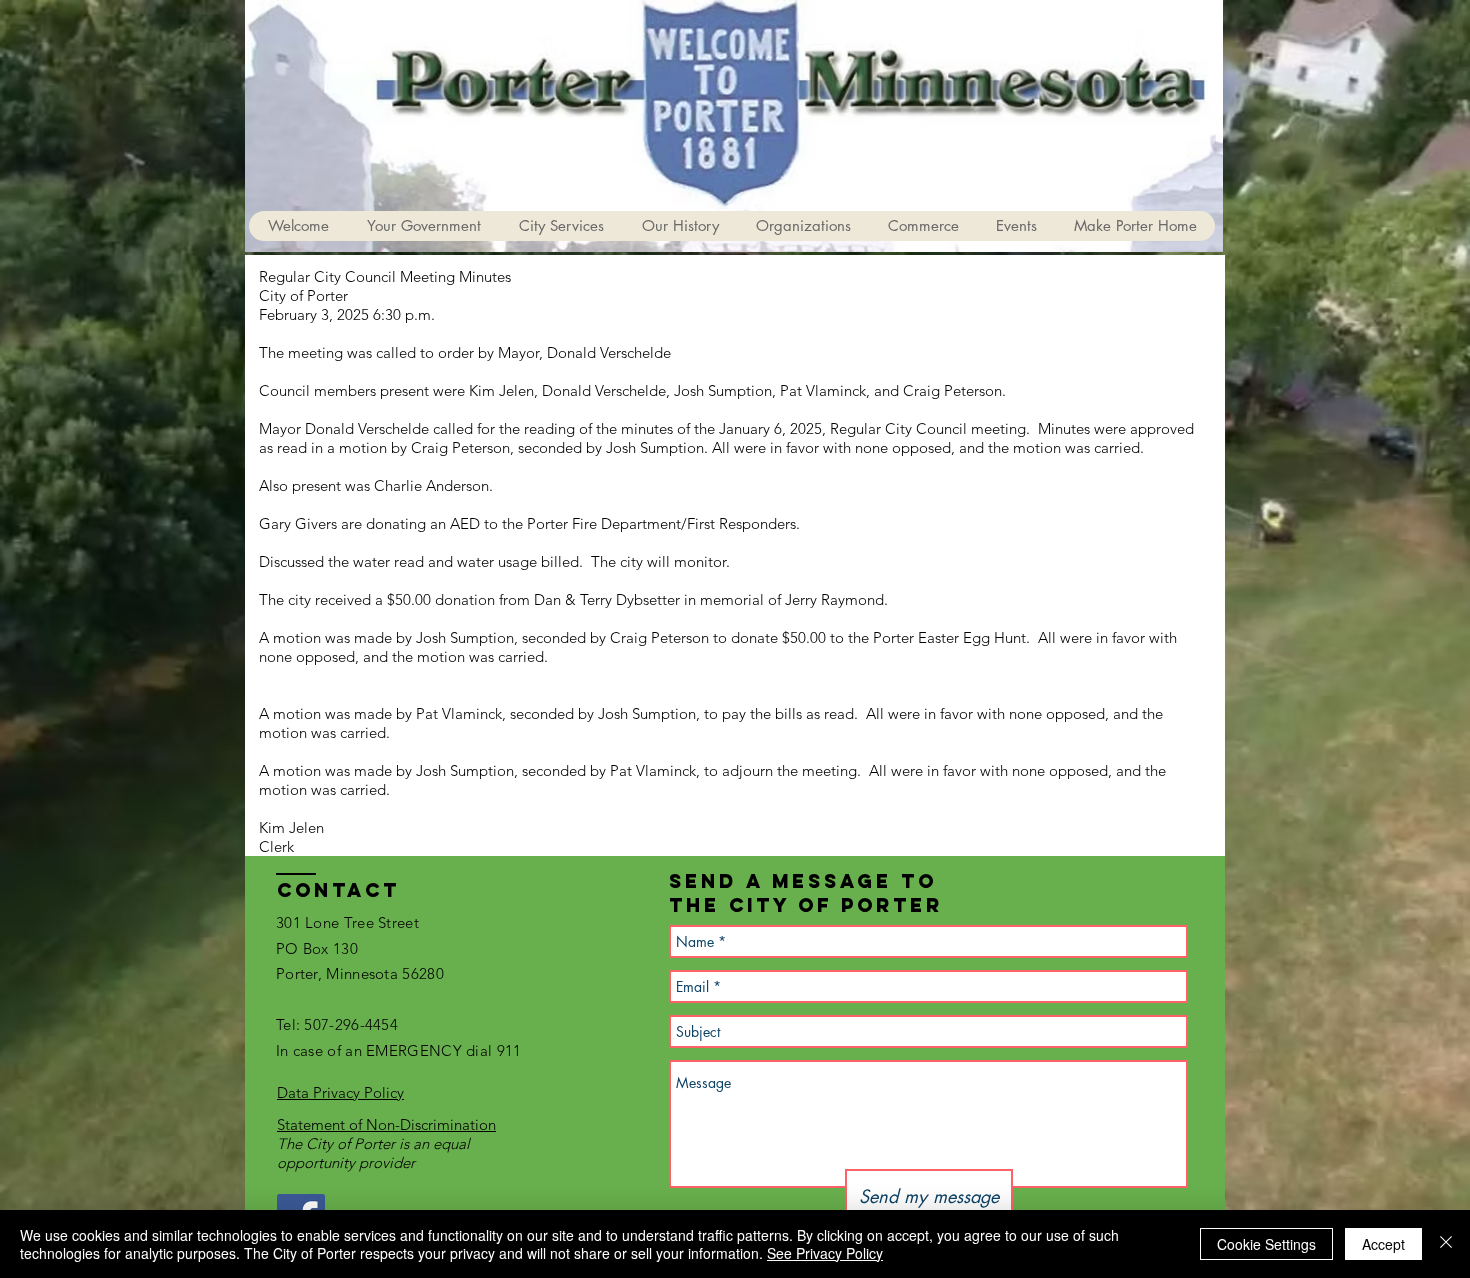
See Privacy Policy (825, 1253)
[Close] (1446, 1244)
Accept (1383, 1244)
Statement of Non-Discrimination (386, 1124)
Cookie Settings (1266, 1244)
